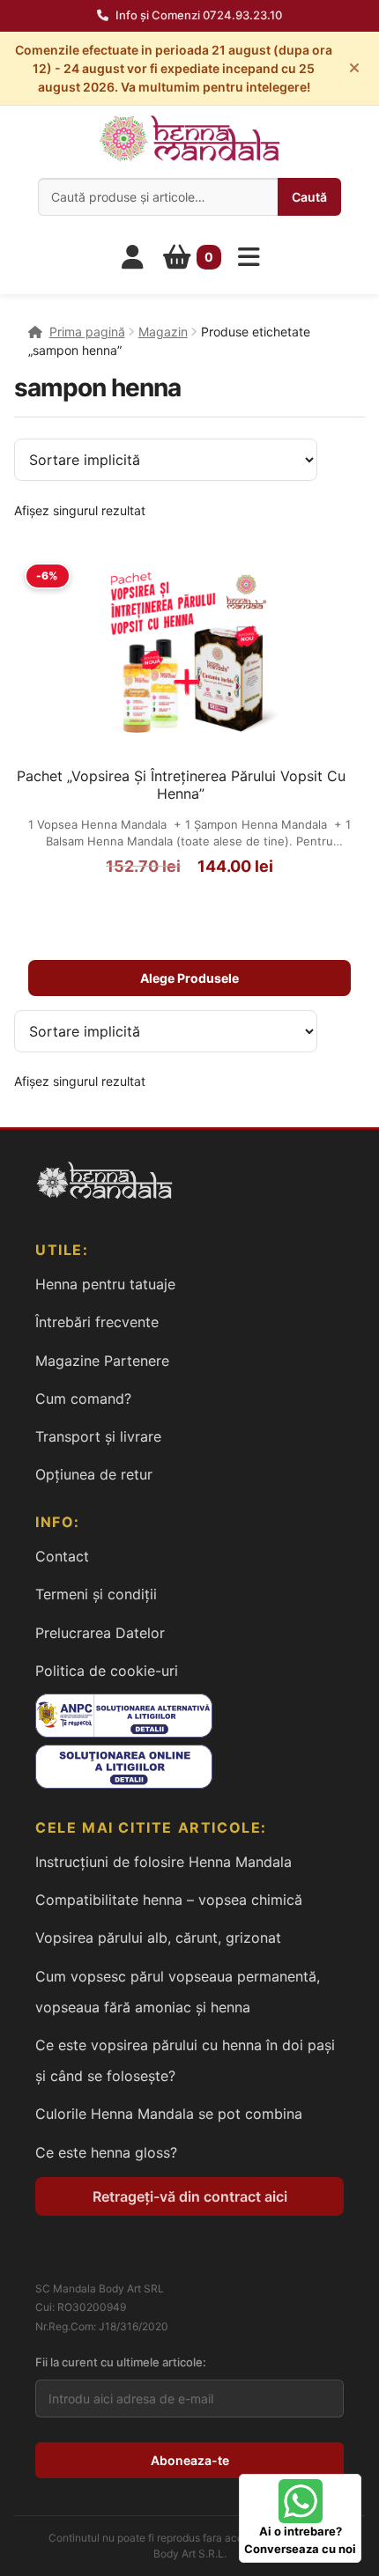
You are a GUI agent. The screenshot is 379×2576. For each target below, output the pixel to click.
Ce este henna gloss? (106, 2152)
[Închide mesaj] (354, 68)
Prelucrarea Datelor (100, 1633)
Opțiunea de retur (94, 1474)
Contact (62, 1556)
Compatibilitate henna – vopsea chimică (169, 1900)
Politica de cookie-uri (107, 1671)
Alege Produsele (189, 978)
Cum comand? (83, 1399)
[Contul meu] (133, 257)
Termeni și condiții (96, 1594)
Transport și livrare (98, 1436)
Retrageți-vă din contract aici (190, 2196)
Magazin (163, 332)
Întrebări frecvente (97, 1322)
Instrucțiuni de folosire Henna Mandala (163, 1862)
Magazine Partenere (102, 1361)
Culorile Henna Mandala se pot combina (169, 2114)
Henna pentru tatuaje (105, 1284)
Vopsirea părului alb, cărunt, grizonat (158, 1938)
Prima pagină (87, 332)
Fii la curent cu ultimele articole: (121, 2362)
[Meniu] (249, 257)
